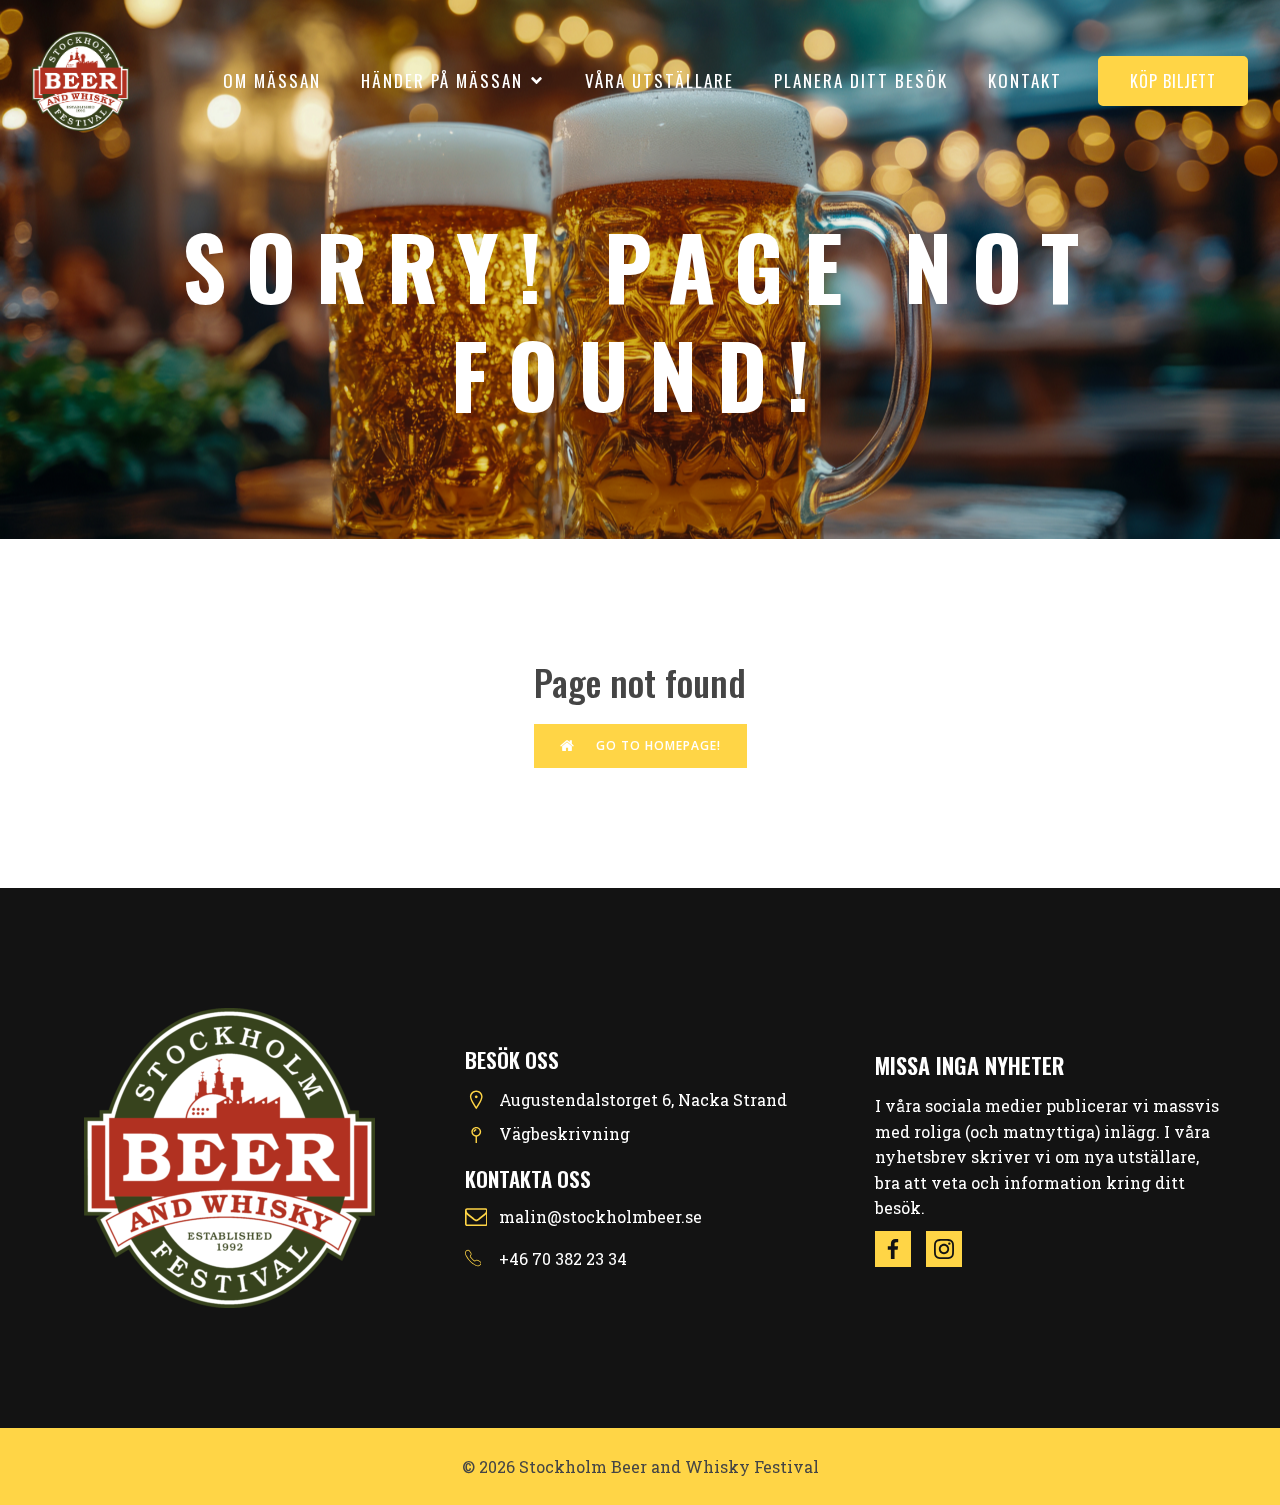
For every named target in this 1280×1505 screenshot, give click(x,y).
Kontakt (1025, 80)
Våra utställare (659, 80)
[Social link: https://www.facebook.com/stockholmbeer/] (900, 1249)
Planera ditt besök (861, 80)
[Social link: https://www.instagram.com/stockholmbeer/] (951, 1249)
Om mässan (272, 80)
